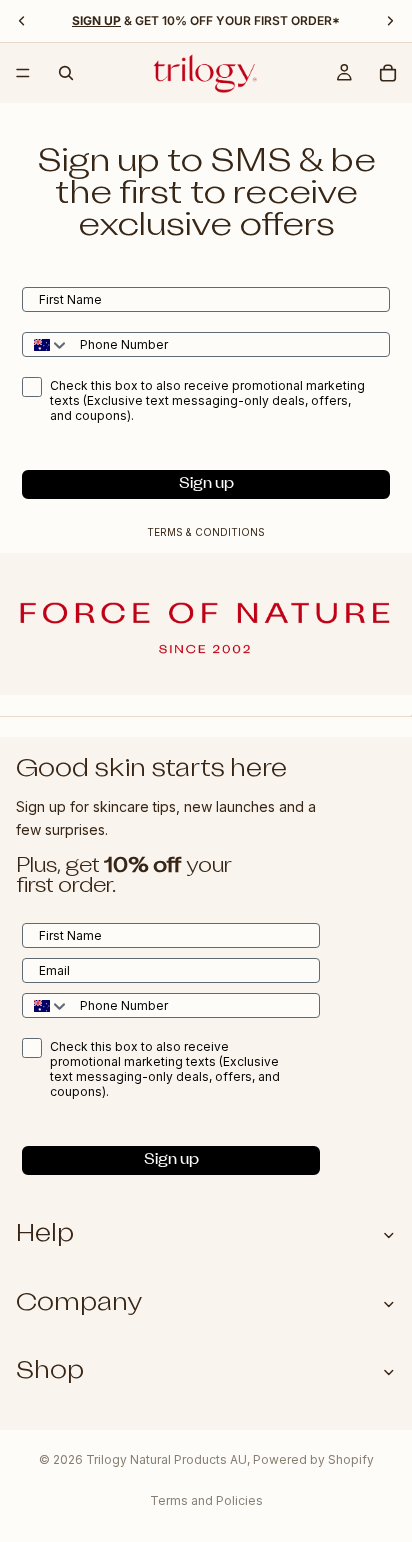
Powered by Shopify (313, 1459)
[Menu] (23, 73)
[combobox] (46, 344)
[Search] (66, 73)
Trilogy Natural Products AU (166, 1459)
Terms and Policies (206, 1500)
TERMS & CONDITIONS (206, 532)
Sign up (206, 484)
